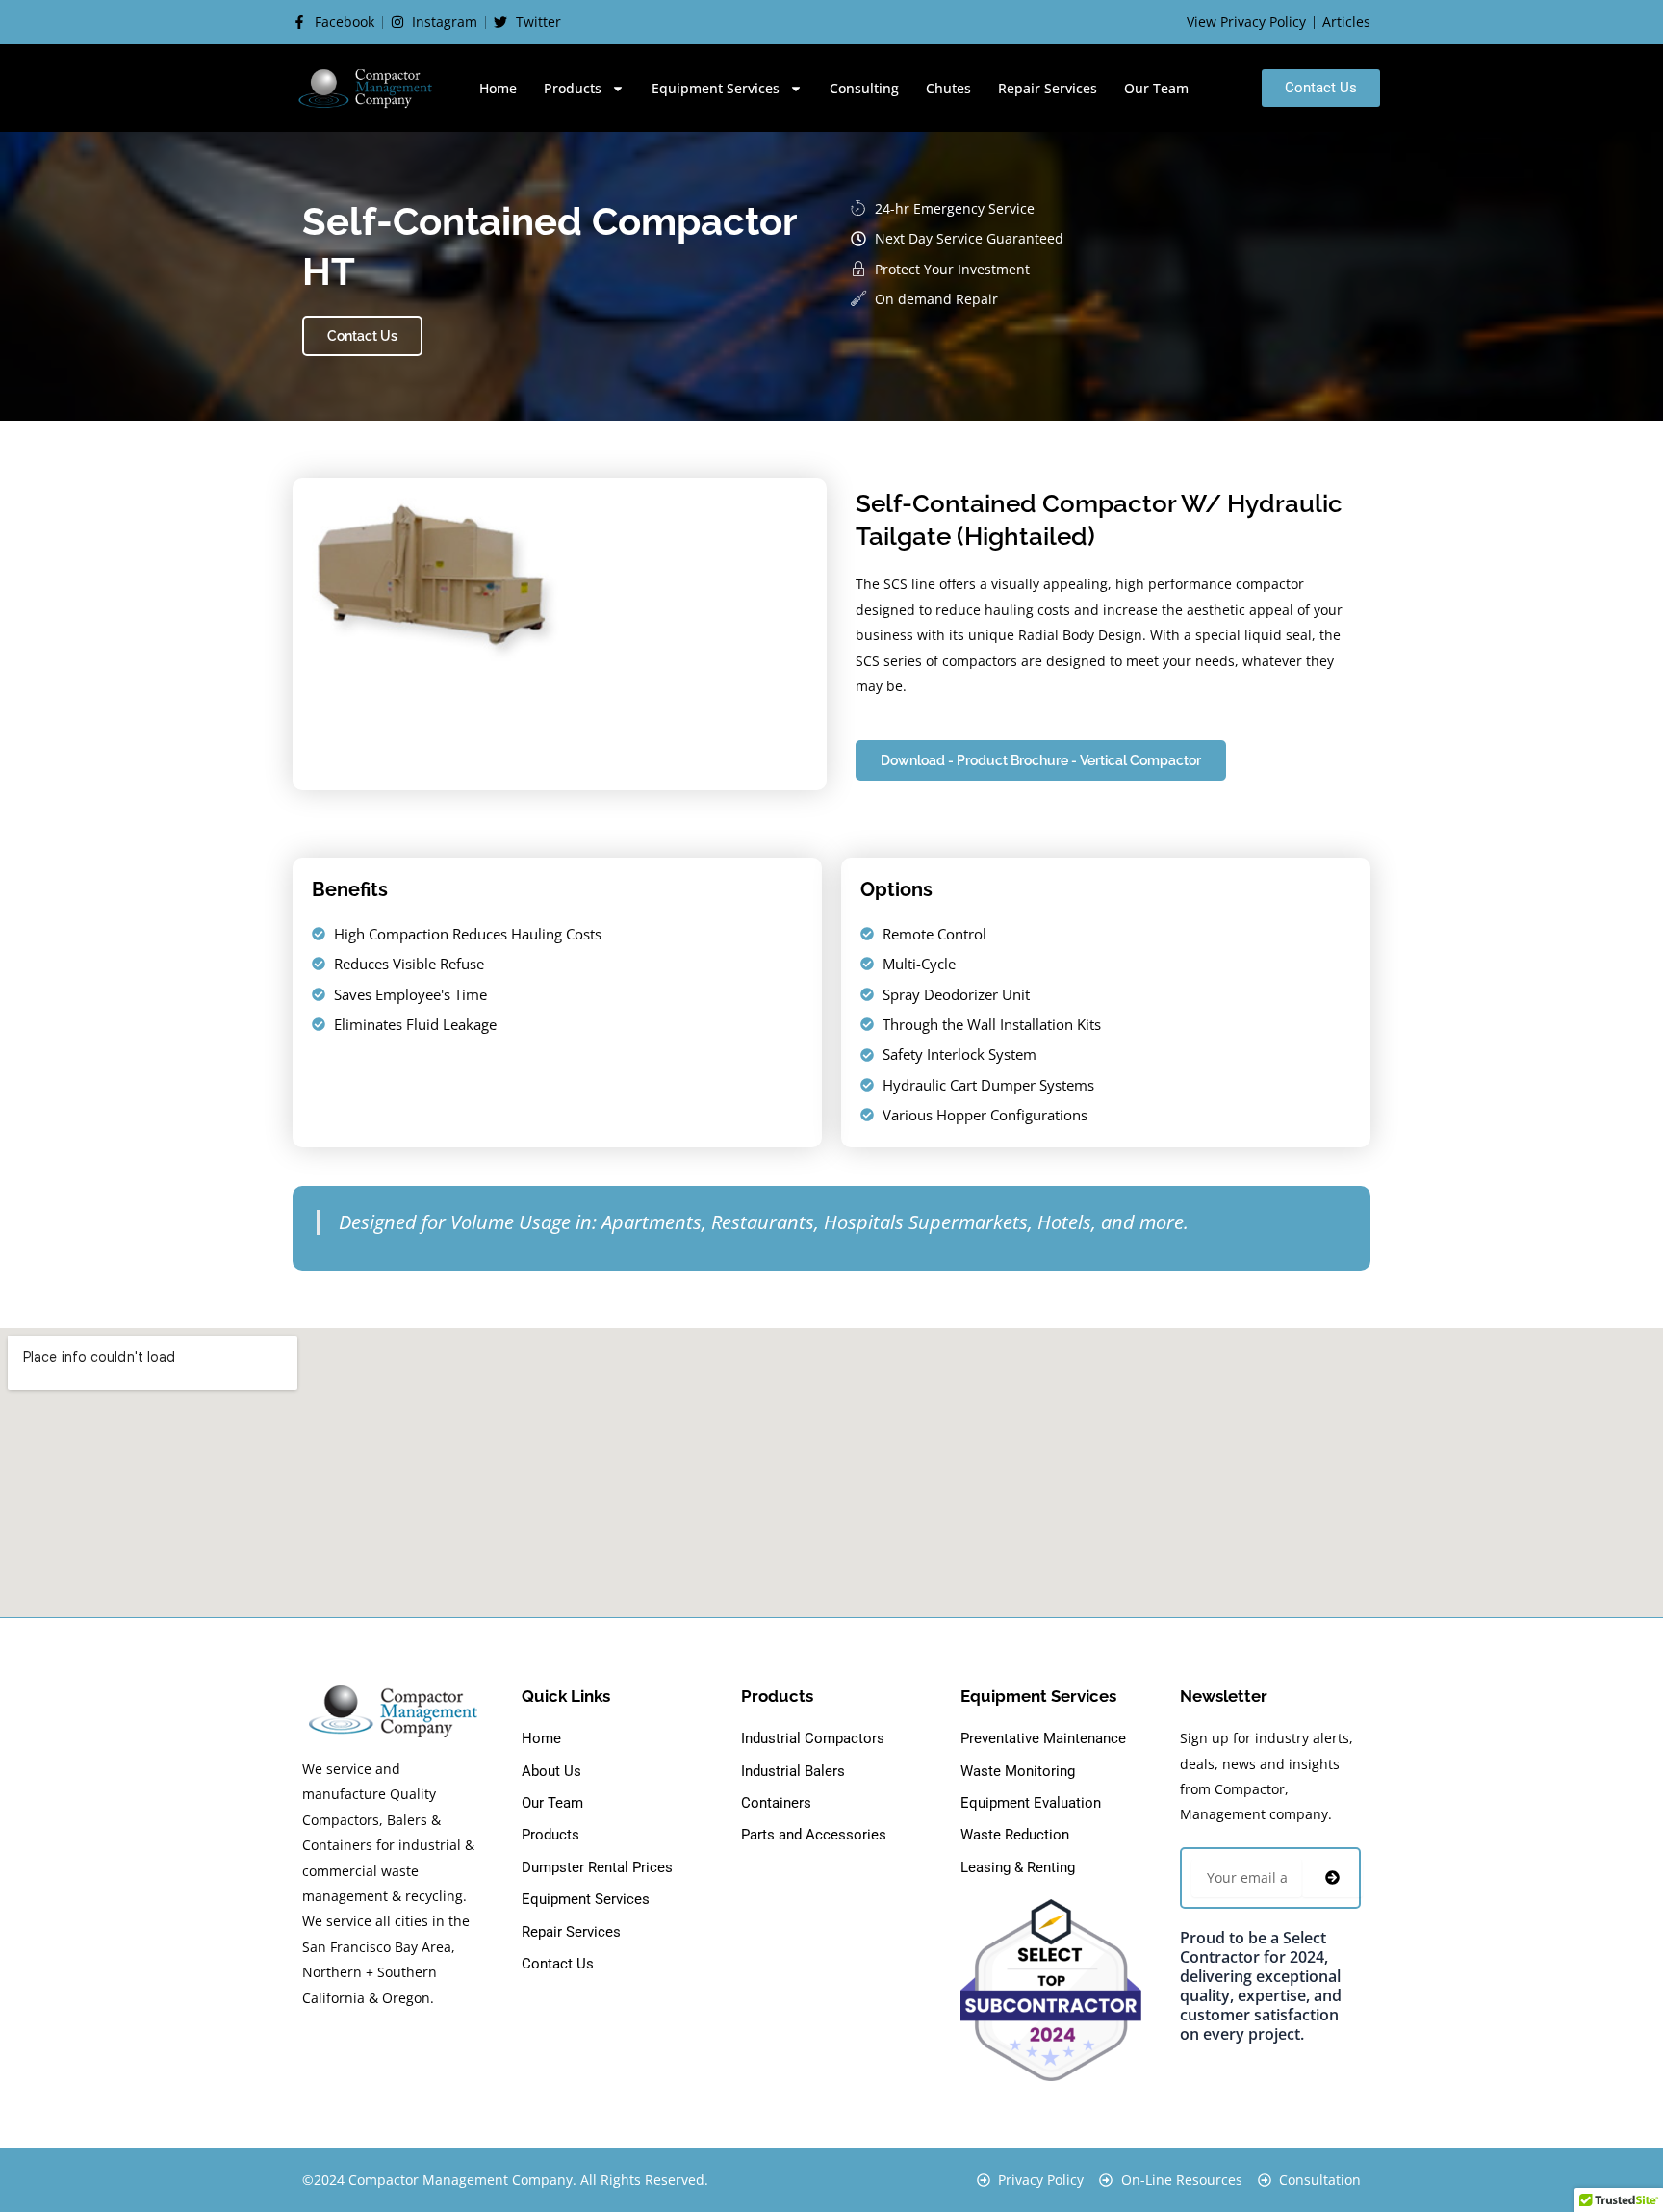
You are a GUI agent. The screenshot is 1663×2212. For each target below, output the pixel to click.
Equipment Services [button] (716, 88)
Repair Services (1048, 88)
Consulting (864, 88)
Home (498, 88)
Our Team (1156, 88)
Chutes (948, 88)
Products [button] (573, 88)
